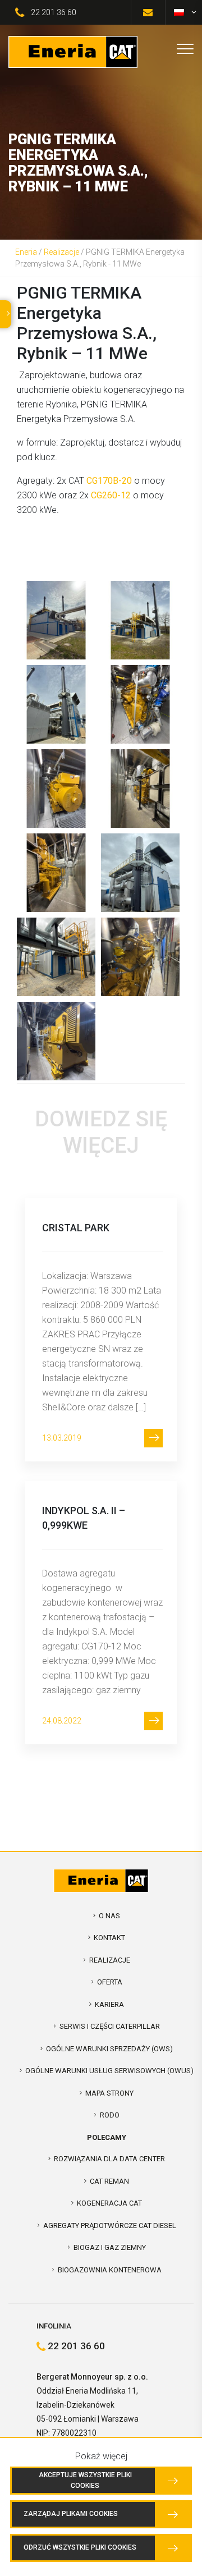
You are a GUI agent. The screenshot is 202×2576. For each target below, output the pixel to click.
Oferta (110, 1982)
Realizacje (61, 252)
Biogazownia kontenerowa (110, 2270)
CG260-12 (111, 495)
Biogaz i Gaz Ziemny (110, 2247)
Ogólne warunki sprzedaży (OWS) (109, 2049)
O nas (109, 1916)
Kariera (109, 2004)
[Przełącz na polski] (179, 12)
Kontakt (109, 1938)
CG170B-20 (109, 481)
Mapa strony (109, 2093)
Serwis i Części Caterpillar (110, 2026)
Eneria (26, 252)
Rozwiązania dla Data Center (109, 2159)
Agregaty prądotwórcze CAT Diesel (110, 2226)
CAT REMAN (109, 2181)
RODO (110, 2115)
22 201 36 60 (54, 12)
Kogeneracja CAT (109, 2203)
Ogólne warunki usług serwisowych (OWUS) (109, 2071)
